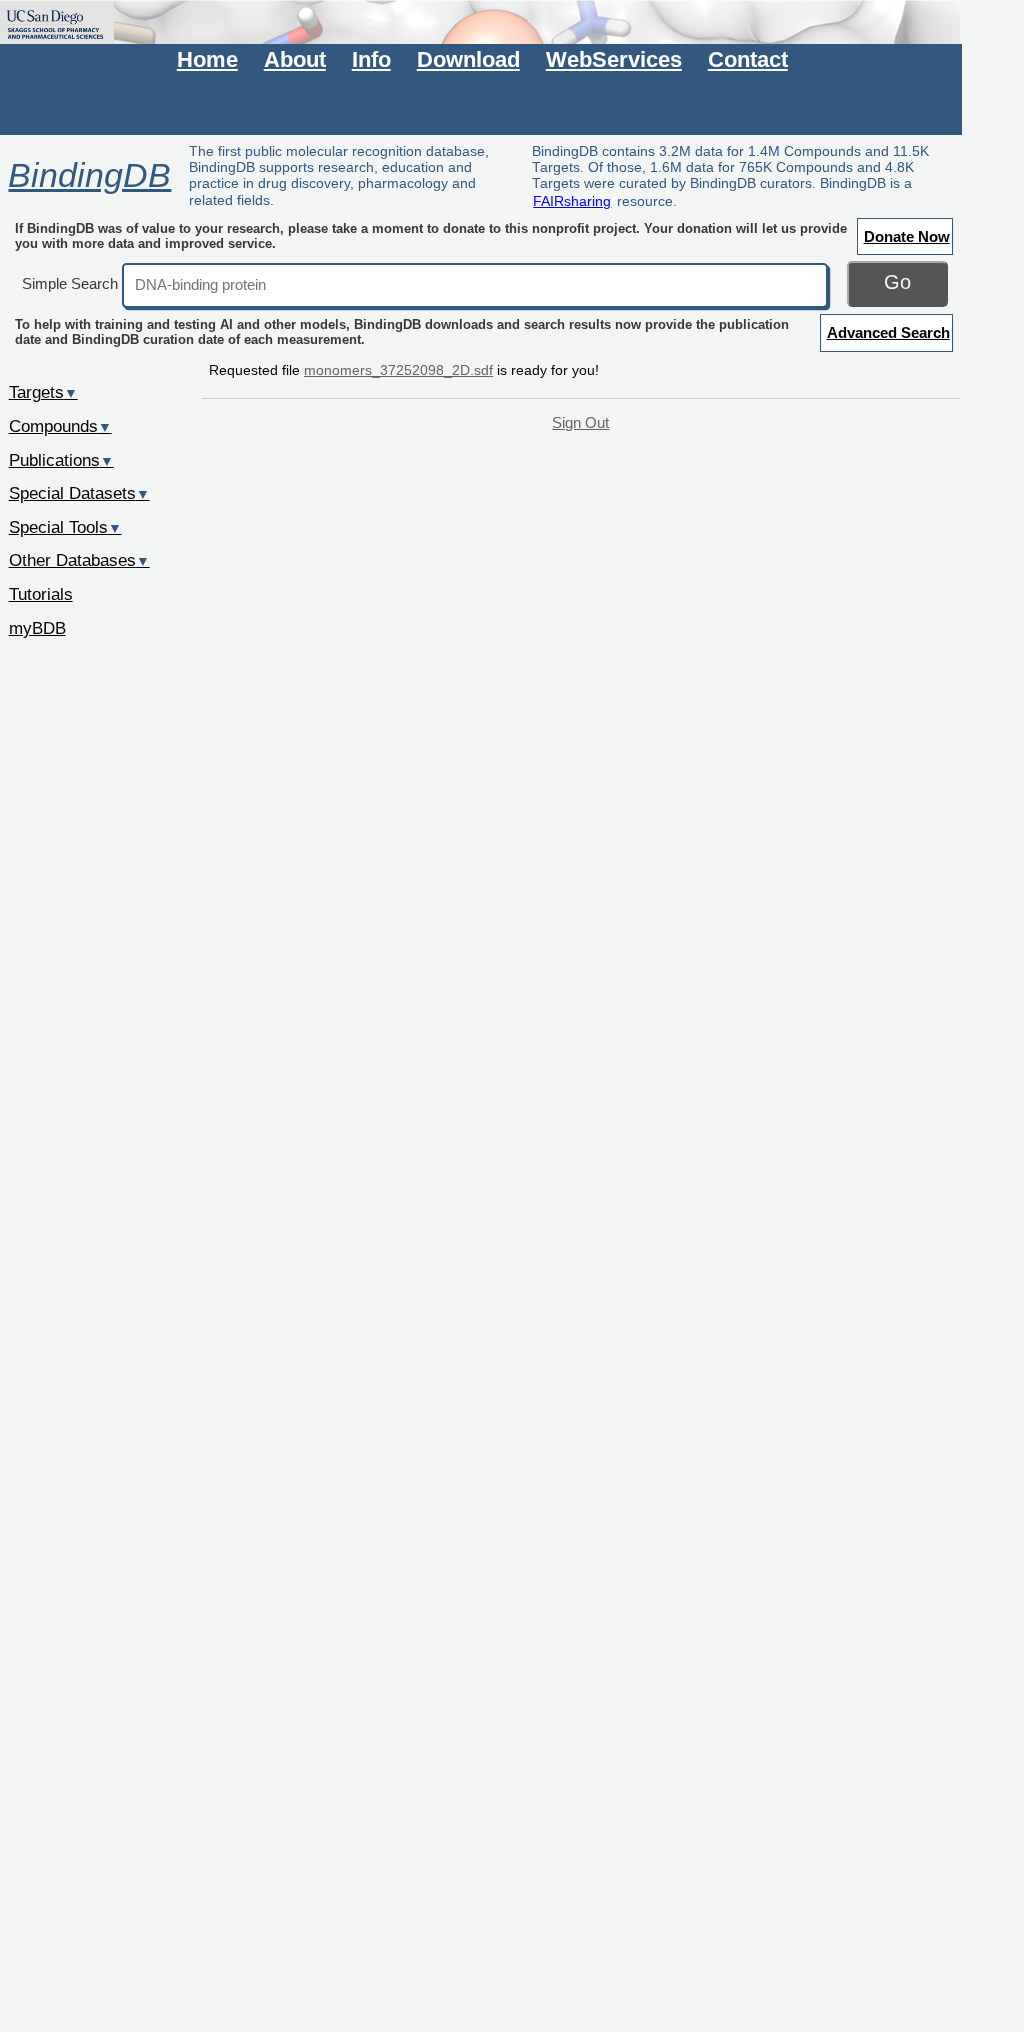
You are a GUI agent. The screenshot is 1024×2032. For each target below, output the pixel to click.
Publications (61, 460)
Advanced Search (888, 332)
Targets (43, 392)
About (295, 59)
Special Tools (65, 527)
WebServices (614, 59)
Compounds (60, 426)
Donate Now (907, 236)
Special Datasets (79, 493)
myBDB (37, 628)
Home (207, 59)
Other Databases (79, 560)
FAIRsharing (572, 201)
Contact (748, 59)
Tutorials (41, 594)
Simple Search (70, 283)
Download (468, 59)
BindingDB (89, 175)
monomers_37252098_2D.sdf (398, 370)
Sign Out (580, 422)
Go (897, 282)
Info (371, 59)
